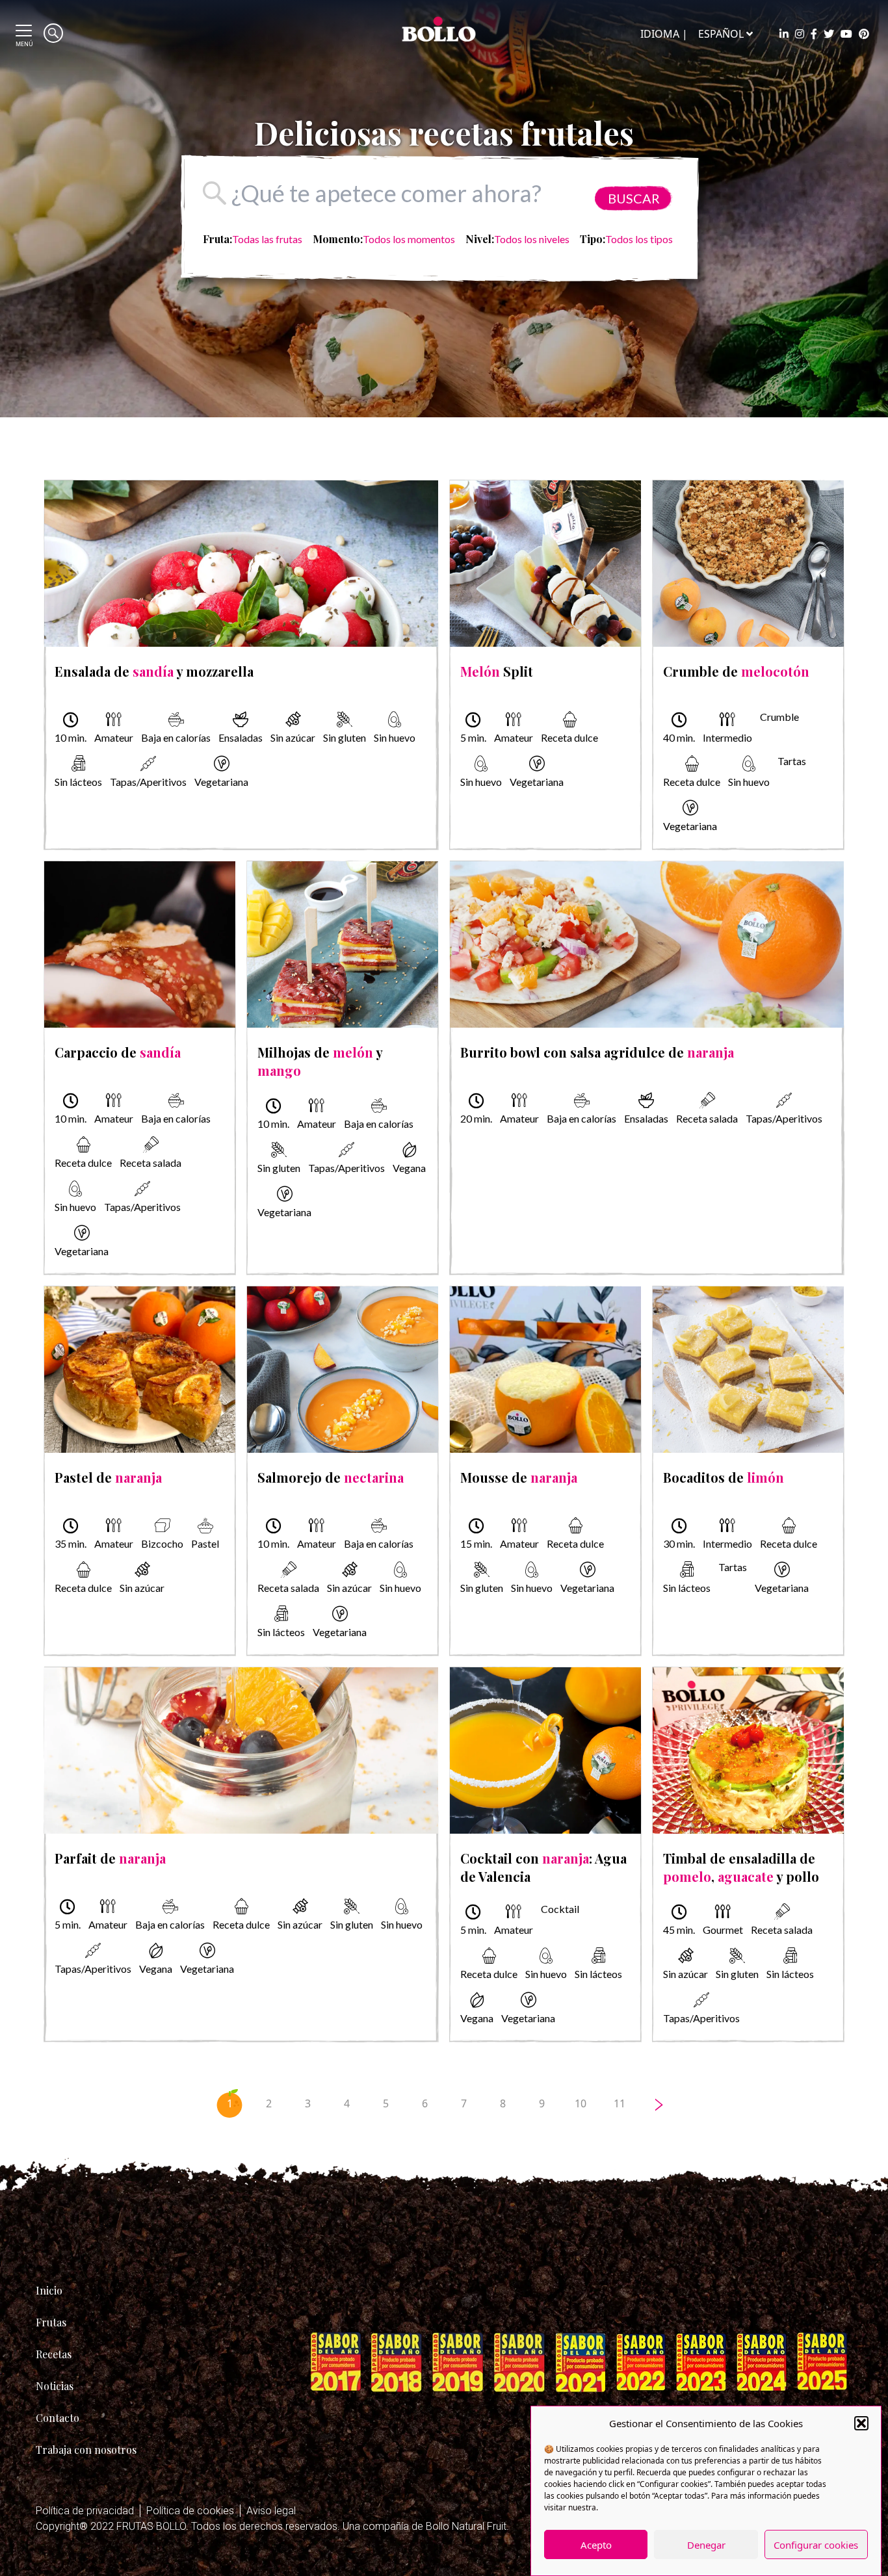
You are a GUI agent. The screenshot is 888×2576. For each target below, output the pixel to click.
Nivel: (480, 239)
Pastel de (108, 1477)
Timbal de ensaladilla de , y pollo (741, 1867)
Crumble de (736, 671)
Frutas (51, 2322)
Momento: (338, 239)
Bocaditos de (724, 1477)
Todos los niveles (532, 239)
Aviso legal (271, 2511)
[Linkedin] (784, 34)
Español (721, 34)
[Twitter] (829, 34)
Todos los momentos (409, 239)
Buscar (634, 198)
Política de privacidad (85, 2511)
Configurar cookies (816, 2545)
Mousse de (519, 1477)
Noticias (55, 2386)
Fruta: (217, 239)
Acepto (596, 2545)
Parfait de (110, 1858)
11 (620, 2103)
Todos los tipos (639, 239)
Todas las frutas (267, 239)
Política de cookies (190, 2511)
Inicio (49, 2290)
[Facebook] (814, 34)
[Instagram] (800, 34)
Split (497, 671)
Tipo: (593, 239)
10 (581, 2103)
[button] (861, 2423)
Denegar (706, 2545)
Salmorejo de (331, 1477)
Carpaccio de (118, 1052)
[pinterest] (864, 34)
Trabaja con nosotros (86, 2450)
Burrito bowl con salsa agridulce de (597, 1052)
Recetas (54, 2354)
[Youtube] (846, 34)
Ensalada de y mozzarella (154, 671)
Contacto (58, 2418)
